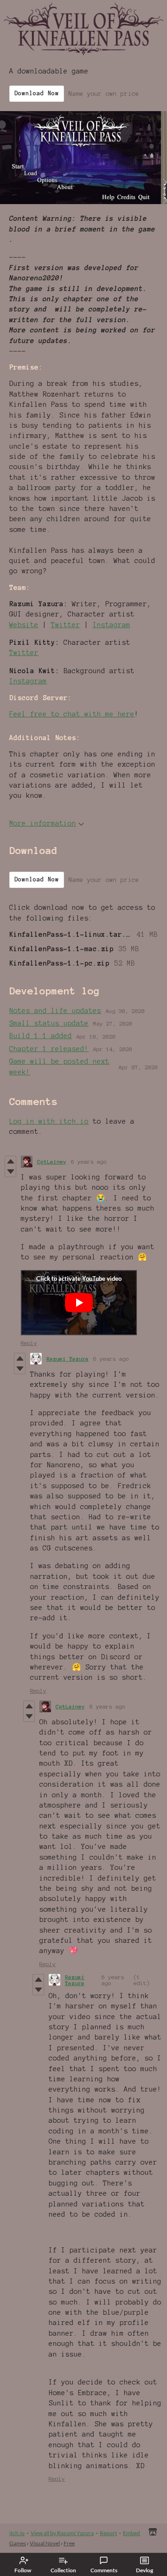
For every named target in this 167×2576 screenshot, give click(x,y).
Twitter (66, 625)
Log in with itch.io (49, 1121)
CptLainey (52, 1162)
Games (18, 2543)
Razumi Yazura (67, 1359)
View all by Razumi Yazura (62, 2533)
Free (69, 2543)
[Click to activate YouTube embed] (79, 1303)
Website (24, 625)
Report (108, 2533)
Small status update (49, 1023)
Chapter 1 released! (49, 1049)
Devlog (145, 2570)
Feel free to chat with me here (72, 714)
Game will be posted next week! (59, 1066)
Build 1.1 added (41, 1036)
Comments (104, 2570)
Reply (29, 1343)
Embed (132, 2533)
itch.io (17, 2533)
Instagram (112, 625)
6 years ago (89, 1162)
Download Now (37, 93)
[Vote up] (10, 1161)
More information (43, 823)
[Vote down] (10, 1172)
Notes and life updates (55, 1011)
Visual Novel (45, 2543)
